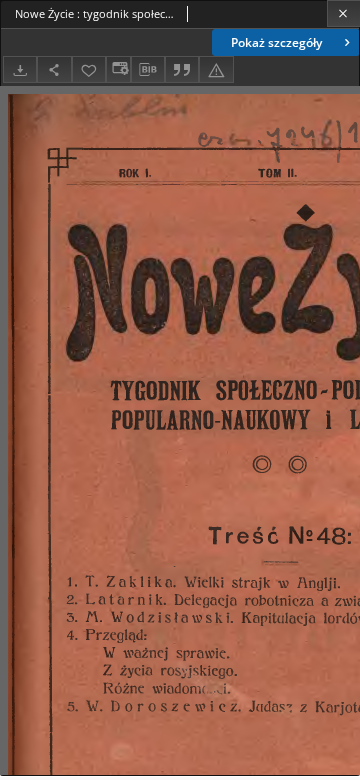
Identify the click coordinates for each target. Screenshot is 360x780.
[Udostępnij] (54, 69)
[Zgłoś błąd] (216, 69)
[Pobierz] (20, 69)
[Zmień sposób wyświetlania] (118, 69)
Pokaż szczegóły (276, 42)
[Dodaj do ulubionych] (89, 69)
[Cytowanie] (182, 69)
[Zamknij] (343, 13)
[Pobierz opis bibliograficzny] (148, 70)
